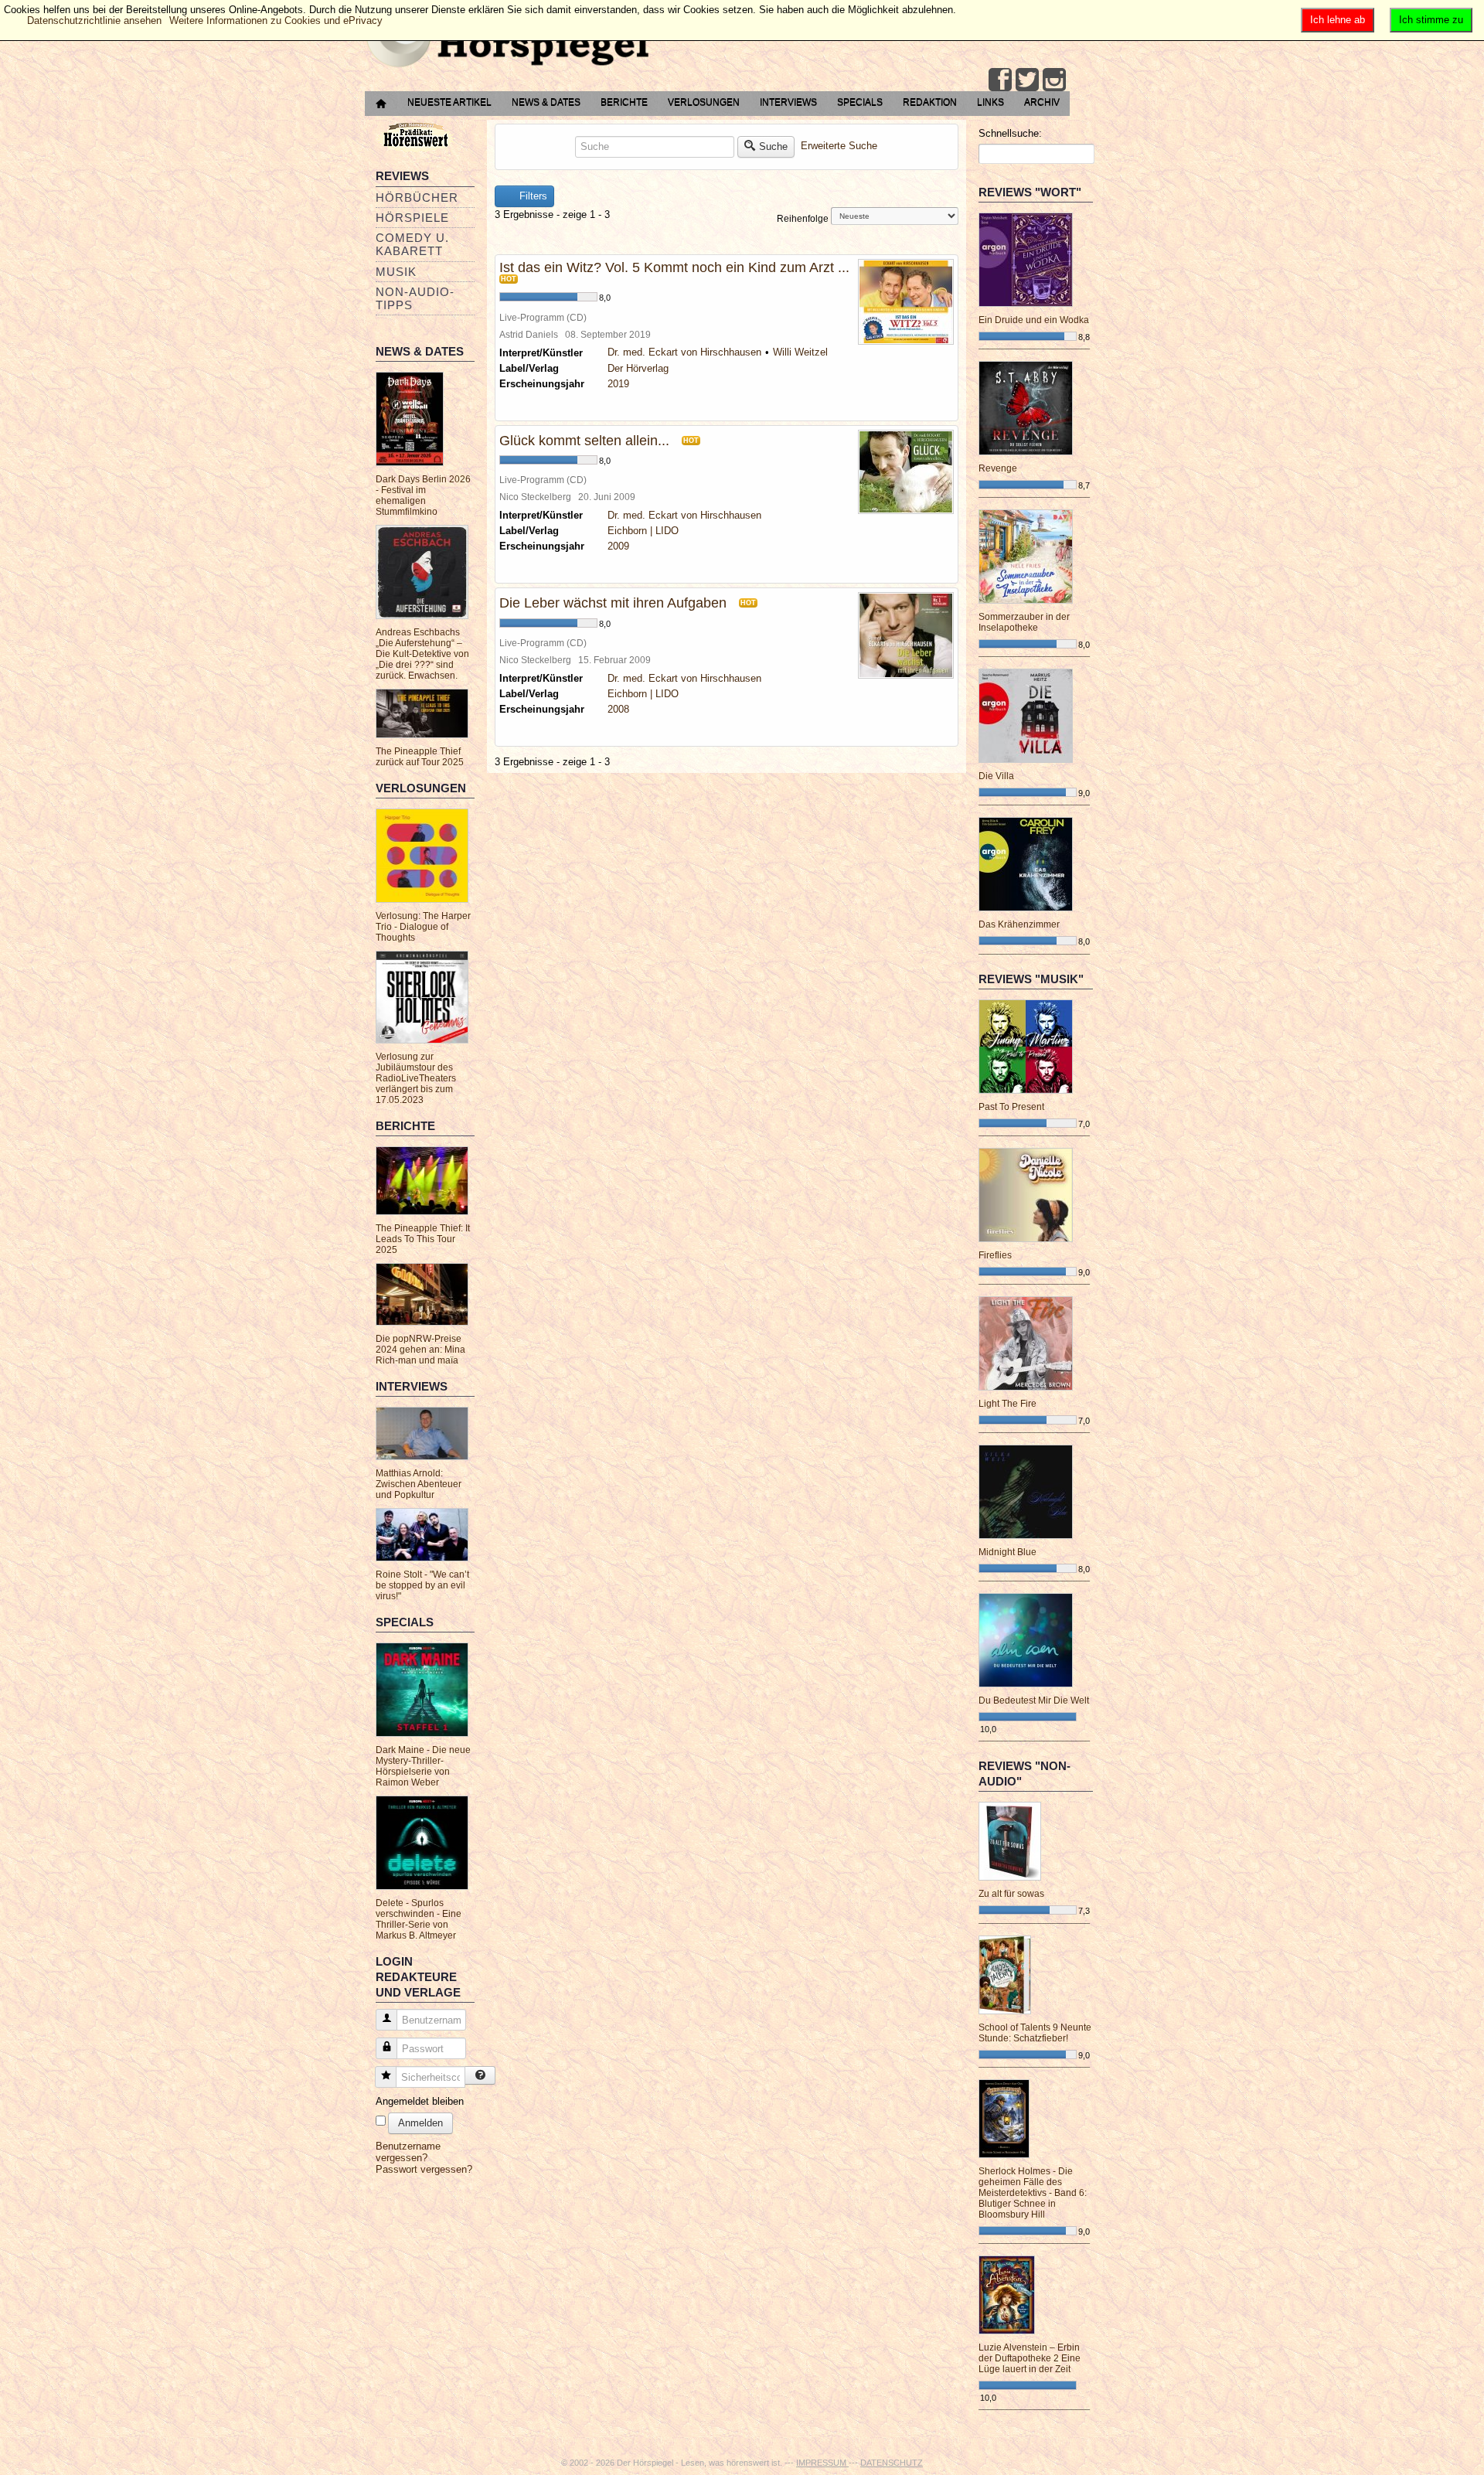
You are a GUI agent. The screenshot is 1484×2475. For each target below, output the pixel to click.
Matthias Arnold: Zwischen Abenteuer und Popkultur (419, 1484)
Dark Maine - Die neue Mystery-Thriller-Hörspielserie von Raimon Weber (423, 1766)
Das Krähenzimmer (1019, 924)
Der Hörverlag (638, 368)
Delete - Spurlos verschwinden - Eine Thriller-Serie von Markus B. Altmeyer (419, 1919)
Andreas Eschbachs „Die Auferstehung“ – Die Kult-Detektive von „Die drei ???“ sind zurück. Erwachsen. (422, 654)
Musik (396, 272)
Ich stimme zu (1431, 20)
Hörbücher (417, 197)
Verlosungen (704, 102)
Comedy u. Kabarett (412, 244)
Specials (860, 102)
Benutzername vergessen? (408, 2152)
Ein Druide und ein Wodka (1034, 320)
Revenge (998, 468)
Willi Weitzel (800, 352)
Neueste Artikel (449, 102)
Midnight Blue (1007, 1552)
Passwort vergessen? (424, 2169)
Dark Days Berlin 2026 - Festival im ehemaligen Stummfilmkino (423, 495)
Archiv (1042, 102)
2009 (618, 546)
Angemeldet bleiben (420, 2101)
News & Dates (546, 102)
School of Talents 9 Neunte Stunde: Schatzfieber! (1035, 2033)
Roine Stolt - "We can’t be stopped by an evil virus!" (422, 1585)
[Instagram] (1054, 80)
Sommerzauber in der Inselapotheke (1024, 622)
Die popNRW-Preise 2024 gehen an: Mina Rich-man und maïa (420, 1350)
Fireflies (995, 1255)
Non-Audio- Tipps (415, 298)
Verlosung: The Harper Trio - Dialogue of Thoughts (423, 927)
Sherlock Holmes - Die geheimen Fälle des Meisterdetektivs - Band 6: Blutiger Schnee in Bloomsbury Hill (1033, 2193)
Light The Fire (1007, 1404)
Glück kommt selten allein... (584, 441)
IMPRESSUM (822, 2463)
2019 (618, 384)
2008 (618, 709)
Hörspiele (412, 218)
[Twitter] (1027, 80)
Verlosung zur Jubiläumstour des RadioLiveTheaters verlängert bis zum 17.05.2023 (416, 1078)
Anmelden (420, 2123)
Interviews (788, 102)
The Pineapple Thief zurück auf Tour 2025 (420, 757)
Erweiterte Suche (839, 146)
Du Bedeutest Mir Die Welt (1034, 1700)
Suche (773, 146)
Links (990, 102)
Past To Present (1011, 1107)
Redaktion (930, 102)
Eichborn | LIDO (643, 531)
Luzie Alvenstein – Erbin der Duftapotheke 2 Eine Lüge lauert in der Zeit (1030, 2358)
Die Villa (996, 776)
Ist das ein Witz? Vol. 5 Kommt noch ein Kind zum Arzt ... (674, 267)
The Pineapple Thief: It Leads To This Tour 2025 (423, 1239)
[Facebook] (1000, 80)
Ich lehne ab (1338, 20)
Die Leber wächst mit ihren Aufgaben (613, 603)
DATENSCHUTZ (892, 2463)
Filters (532, 196)
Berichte (624, 102)
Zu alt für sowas (1011, 1894)
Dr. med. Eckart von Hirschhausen (684, 352)
